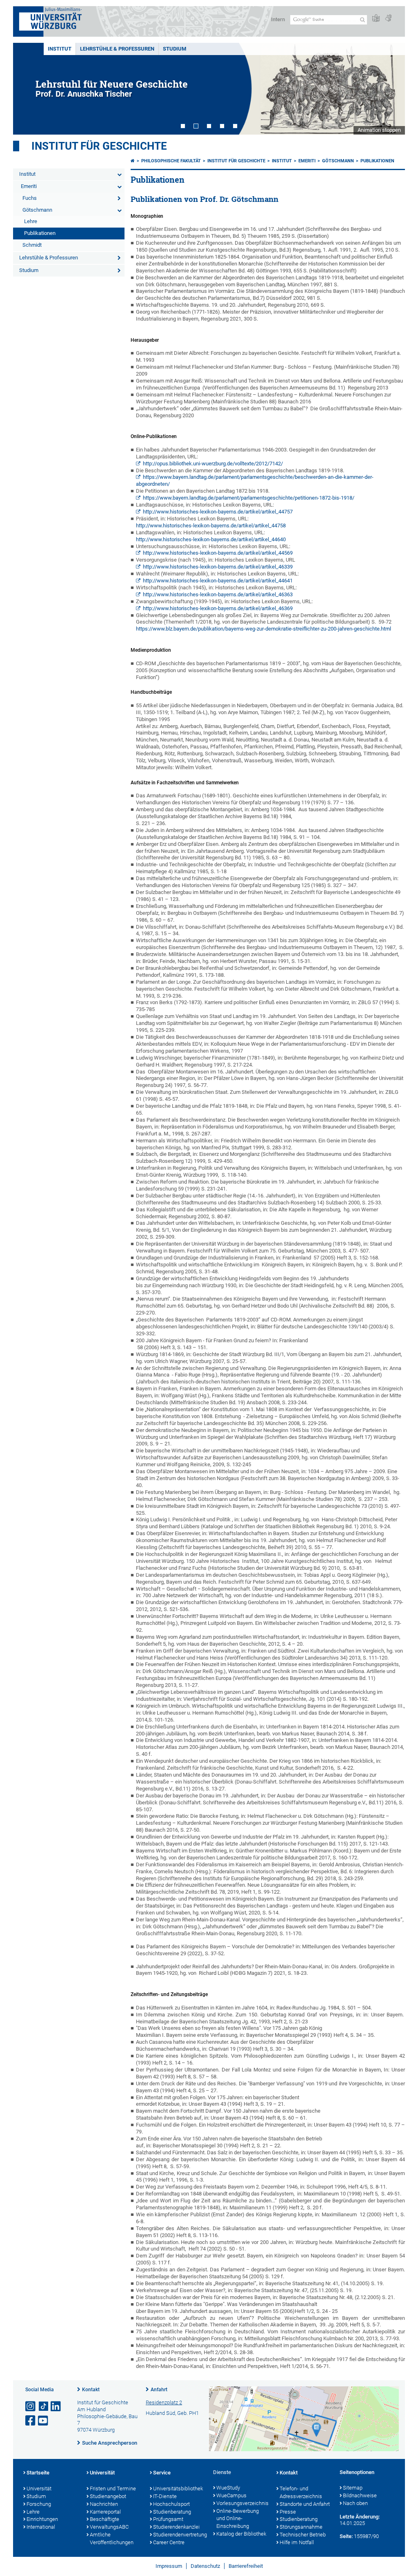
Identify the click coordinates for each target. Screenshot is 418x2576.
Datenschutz (205, 2566)
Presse (288, 2512)
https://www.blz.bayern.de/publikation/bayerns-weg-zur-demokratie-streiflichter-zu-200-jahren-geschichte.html (263, 629)
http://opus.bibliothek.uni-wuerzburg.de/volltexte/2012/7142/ (213, 464)
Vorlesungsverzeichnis (242, 2503)
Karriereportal (105, 2512)
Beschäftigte (104, 2519)
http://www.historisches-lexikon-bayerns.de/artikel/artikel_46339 (218, 567)
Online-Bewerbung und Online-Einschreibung (238, 2519)
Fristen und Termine (113, 2489)
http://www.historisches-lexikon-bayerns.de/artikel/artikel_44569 (218, 553)
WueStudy (228, 2488)
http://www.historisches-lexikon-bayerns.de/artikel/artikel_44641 (218, 581)
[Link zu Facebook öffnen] (31, 2421)
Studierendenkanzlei (176, 2527)
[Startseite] (133, 161)
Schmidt (32, 245)
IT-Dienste (165, 2496)
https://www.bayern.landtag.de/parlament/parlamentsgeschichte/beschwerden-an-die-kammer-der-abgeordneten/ (255, 480)
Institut (60, 49)
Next (391, 89)
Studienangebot (108, 2496)
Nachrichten (104, 2504)
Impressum (169, 2566)
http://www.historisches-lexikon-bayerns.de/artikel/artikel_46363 (218, 594)
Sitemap (353, 2488)
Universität (39, 2489)
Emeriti (29, 186)
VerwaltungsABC (109, 2527)
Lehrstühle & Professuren (117, 49)
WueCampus (231, 2495)
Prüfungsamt (168, 2519)
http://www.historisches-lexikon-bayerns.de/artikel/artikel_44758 (211, 526)
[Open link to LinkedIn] (56, 2407)
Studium (175, 49)
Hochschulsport (171, 2504)
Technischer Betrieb (303, 2535)
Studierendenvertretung (179, 2535)
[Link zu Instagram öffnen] (31, 2407)
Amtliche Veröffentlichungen (112, 2538)
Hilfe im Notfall (297, 2542)
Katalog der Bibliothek (241, 2534)
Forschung (39, 2504)
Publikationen (40, 233)
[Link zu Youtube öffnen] (44, 2421)
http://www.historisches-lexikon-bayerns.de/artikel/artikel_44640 (211, 539)
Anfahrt (159, 2390)
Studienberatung (172, 2512)
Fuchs (30, 198)
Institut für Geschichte (99, 146)
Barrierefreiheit (246, 2566)
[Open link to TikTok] (44, 2407)
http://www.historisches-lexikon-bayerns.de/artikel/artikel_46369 (218, 608)
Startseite (38, 2473)
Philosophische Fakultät (171, 161)
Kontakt (91, 2390)
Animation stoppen (379, 130)
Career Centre (169, 2542)
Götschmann (37, 210)
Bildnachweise (360, 2495)
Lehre (31, 221)
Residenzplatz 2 (164, 2402)
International (41, 2527)
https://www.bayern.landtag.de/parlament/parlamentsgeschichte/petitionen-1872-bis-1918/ (249, 498)
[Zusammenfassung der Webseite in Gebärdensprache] (388, 19)
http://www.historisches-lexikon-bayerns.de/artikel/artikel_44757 (218, 512)
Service (162, 2473)
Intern (278, 19)
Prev (27, 89)
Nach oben (355, 2503)
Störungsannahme (301, 2527)
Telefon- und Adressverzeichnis (301, 2492)
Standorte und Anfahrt (305, 2504)
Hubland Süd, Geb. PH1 (172, 2413)
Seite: (346, 2536)
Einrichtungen (42, 2519)
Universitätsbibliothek (178, 2489)
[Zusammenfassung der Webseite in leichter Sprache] (376, 19)
